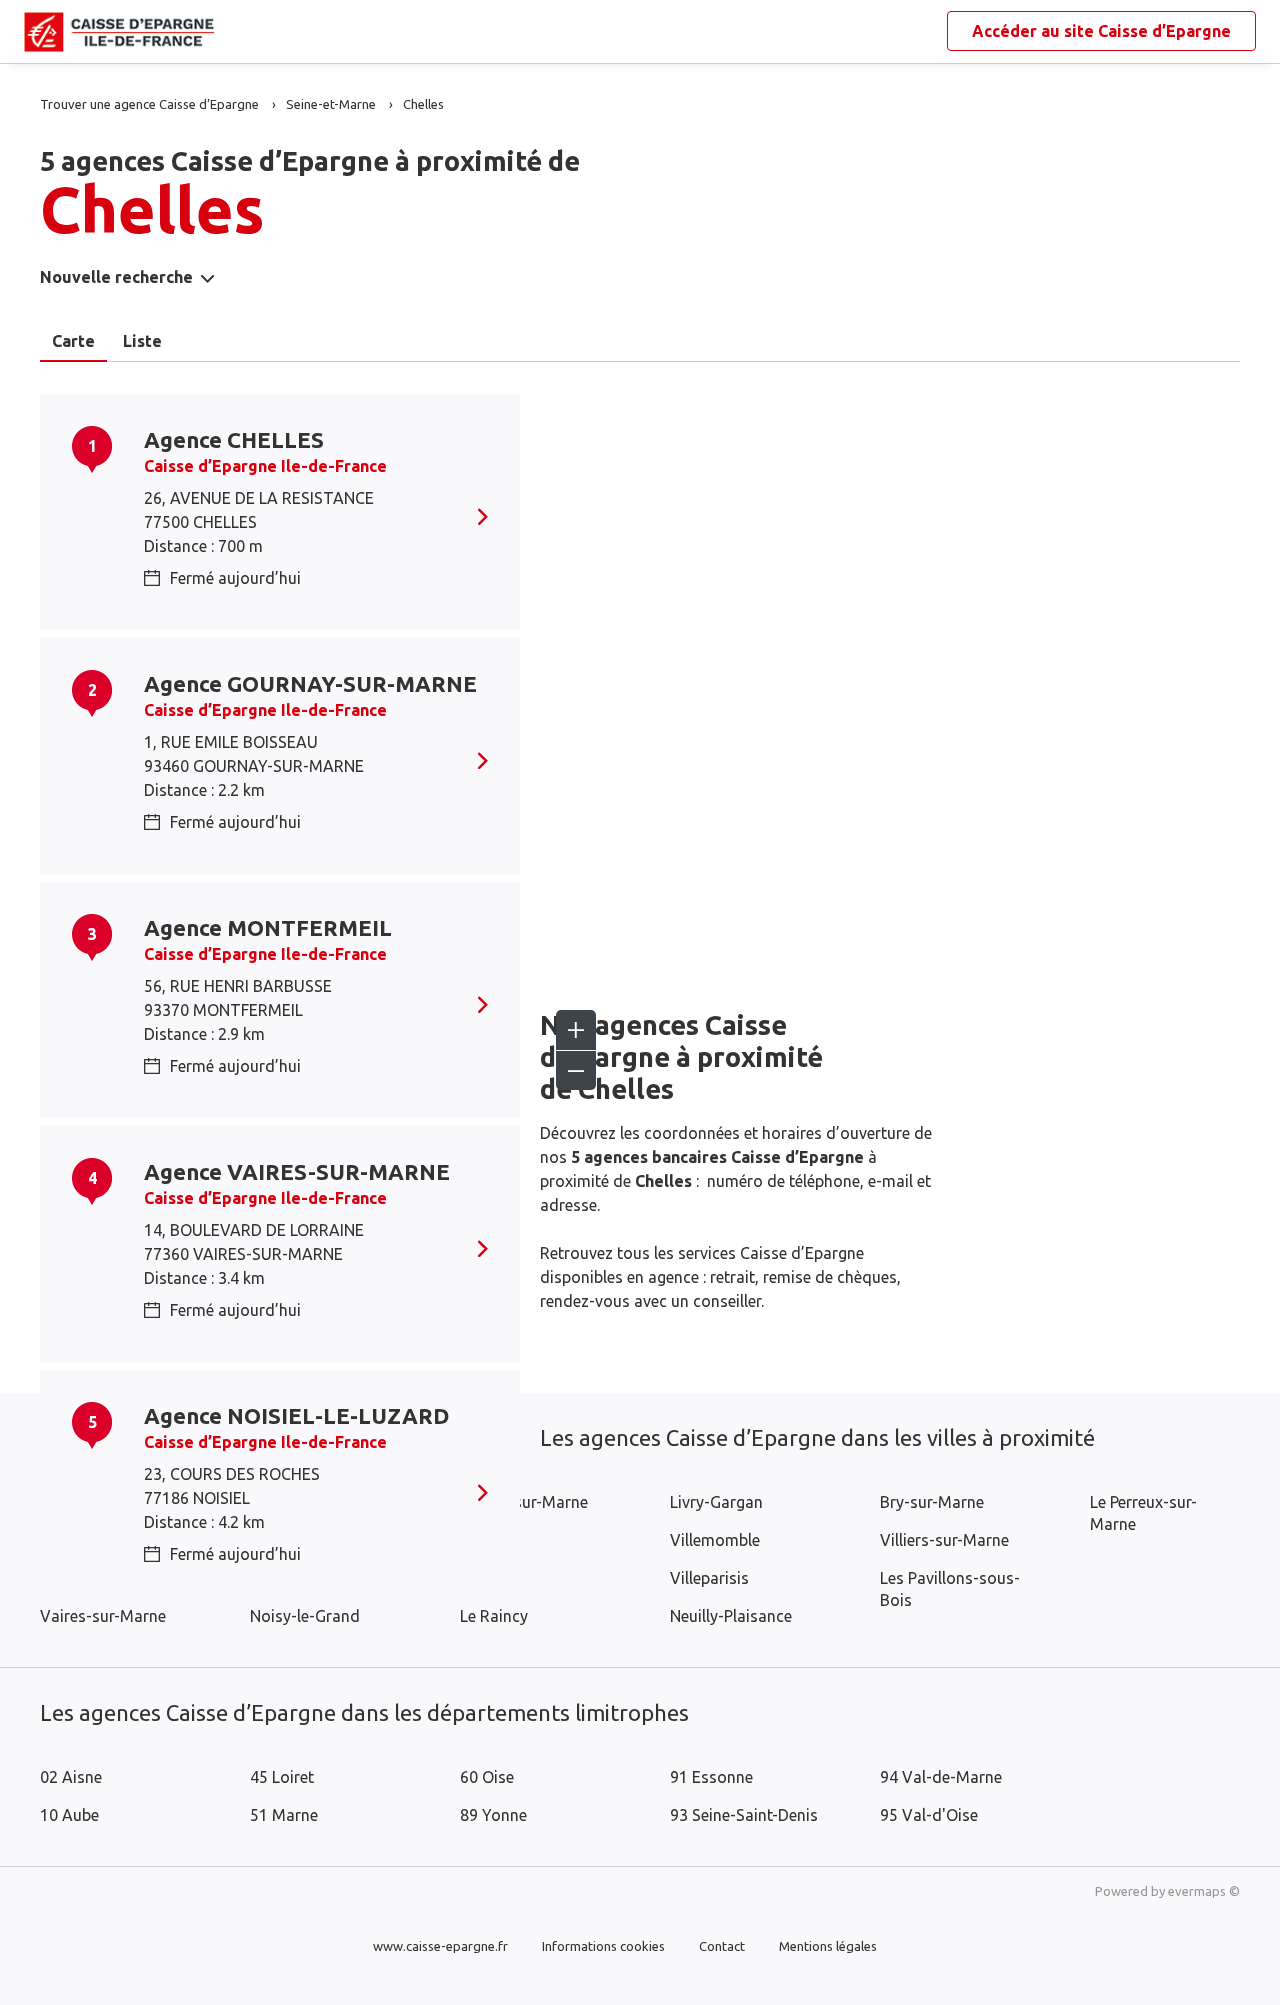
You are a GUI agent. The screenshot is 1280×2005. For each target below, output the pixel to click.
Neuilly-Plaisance (731, 1616)
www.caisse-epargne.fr (440, 1946)
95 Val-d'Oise (929, 1815)
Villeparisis (709, 1578)
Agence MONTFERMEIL (268, 927)
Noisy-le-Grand (305, 1616)
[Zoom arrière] (576, 1070)
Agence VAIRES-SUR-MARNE (297, 1171)
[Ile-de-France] (40, 32)
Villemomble (715, 1540)
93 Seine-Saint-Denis (744, 1815)
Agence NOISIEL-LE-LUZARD (296, 1415)
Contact (722, 1946)
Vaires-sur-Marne (103, 1616)
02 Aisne (71, 1777)
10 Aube (69, 1815)
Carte (73, 341)
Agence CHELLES (234, 439)
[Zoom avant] (576, 1030)
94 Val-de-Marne (941, 1777)
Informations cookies (603, 1946)
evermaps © (1204, 1891)
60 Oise (487, 1777)
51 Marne (284, 1815)
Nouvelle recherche (116, 277)
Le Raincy (494, 1616)
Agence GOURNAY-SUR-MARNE (310, 683)
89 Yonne (493, 1815)
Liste (142, 341)
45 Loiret (282, 1777)
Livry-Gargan (716, 1502)
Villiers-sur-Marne (944, 1540)
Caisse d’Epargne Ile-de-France (265, 466)
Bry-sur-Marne (932, 1502)
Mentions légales (828, 1946)
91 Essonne (711, 1777)
